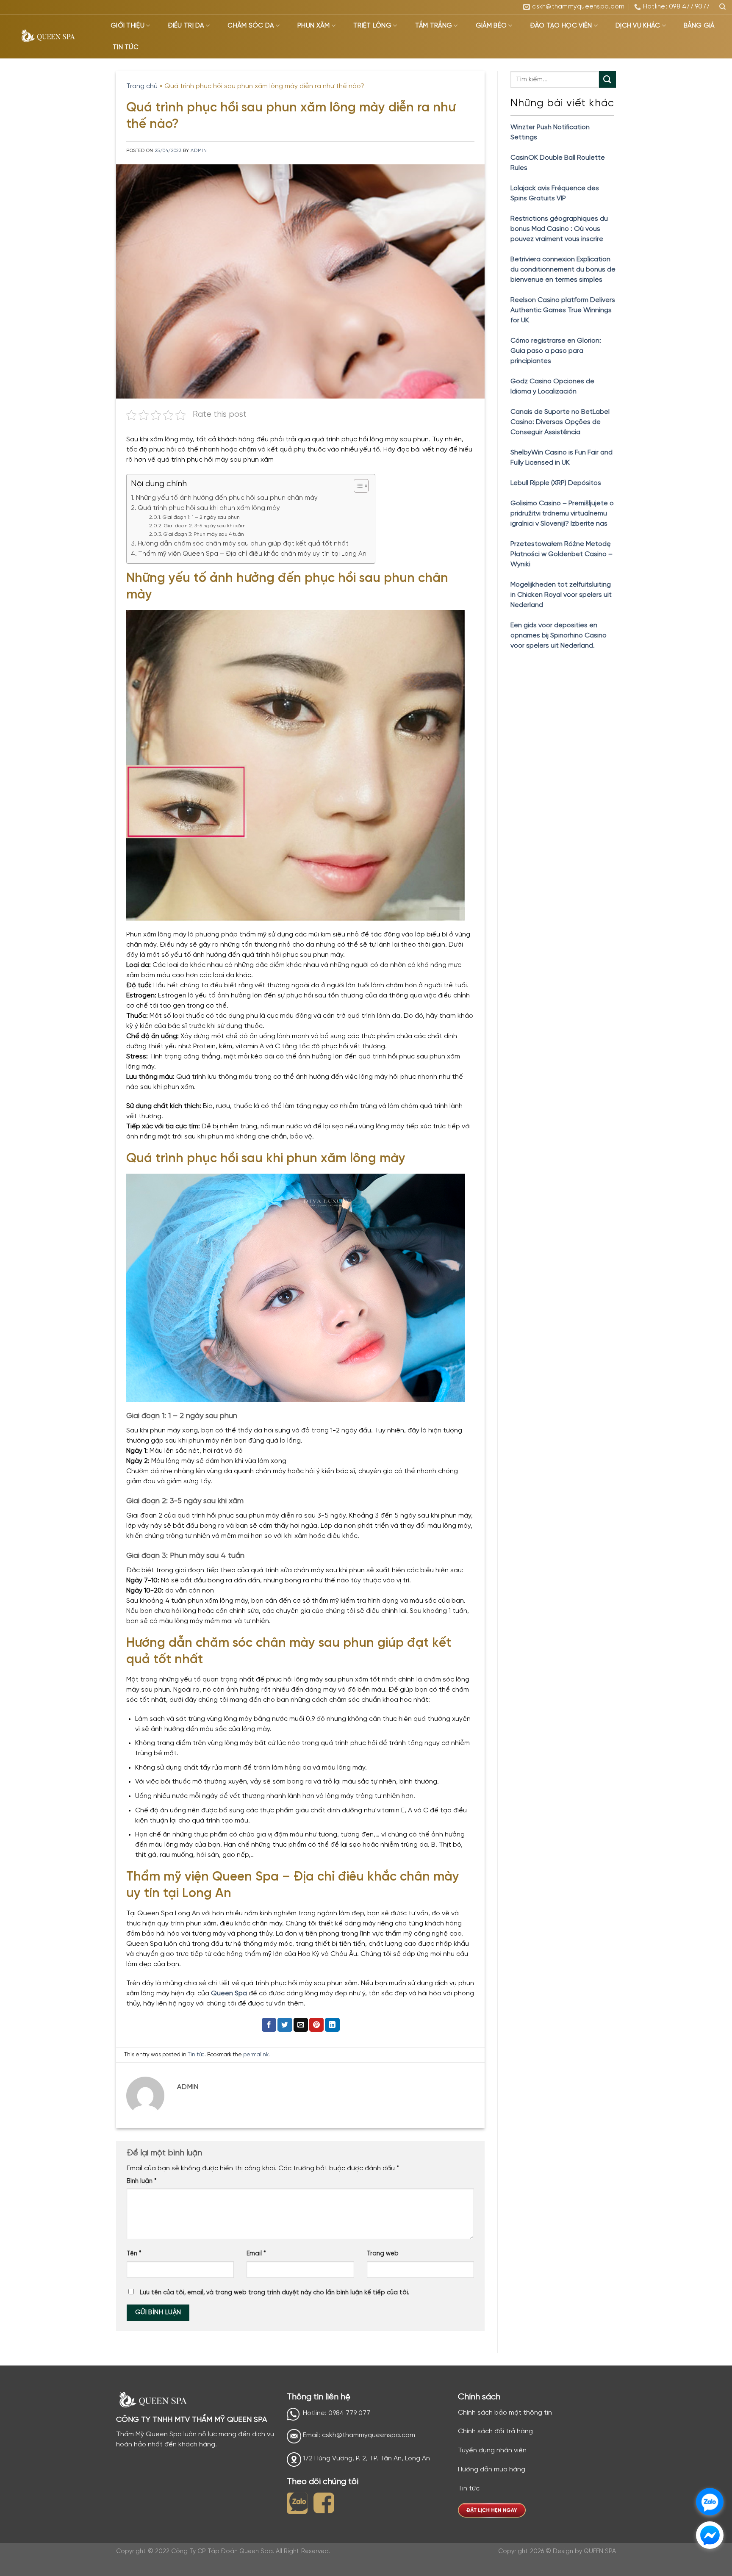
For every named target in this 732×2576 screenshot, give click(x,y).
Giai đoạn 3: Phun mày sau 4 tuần (204, 534)
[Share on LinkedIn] (332, 2025)
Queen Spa (229, 1993)
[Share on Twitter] (285, 2025)
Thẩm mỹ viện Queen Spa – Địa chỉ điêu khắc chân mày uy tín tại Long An (252, 554)
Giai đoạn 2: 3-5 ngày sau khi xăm (205, 526)
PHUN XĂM (313, 26)
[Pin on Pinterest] (316, 2025)
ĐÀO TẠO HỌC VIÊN (561, 26)
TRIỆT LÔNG (372, 26)
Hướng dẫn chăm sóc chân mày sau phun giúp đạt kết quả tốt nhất (243, 544)
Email (256, 2254)
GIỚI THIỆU (128, 26)
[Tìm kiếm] (722, 7)
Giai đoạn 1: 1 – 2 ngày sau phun (201, 517)
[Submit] (607, 79)
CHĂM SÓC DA (251, 26)
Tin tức (196, 2055)
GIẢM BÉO (491, 26)
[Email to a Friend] (301, 2025)
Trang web (383, 2254)
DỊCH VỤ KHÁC (638, 26)
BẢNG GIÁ (699, 26)
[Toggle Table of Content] (357, 486)
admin (199, 151)
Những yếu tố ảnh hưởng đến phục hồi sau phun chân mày (227, 498)
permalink (256, 2055)
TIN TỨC (126, 47)
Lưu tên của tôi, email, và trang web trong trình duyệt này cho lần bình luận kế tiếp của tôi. (274, 2293)
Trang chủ (142, 86)
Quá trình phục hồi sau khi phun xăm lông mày (209, 508)
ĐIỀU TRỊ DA (186, 26)
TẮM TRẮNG (434, 26)
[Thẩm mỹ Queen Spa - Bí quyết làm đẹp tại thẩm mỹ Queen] (49, 37)
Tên (134, 2254)
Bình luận (142, 2181)
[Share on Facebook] (269, 2025)
